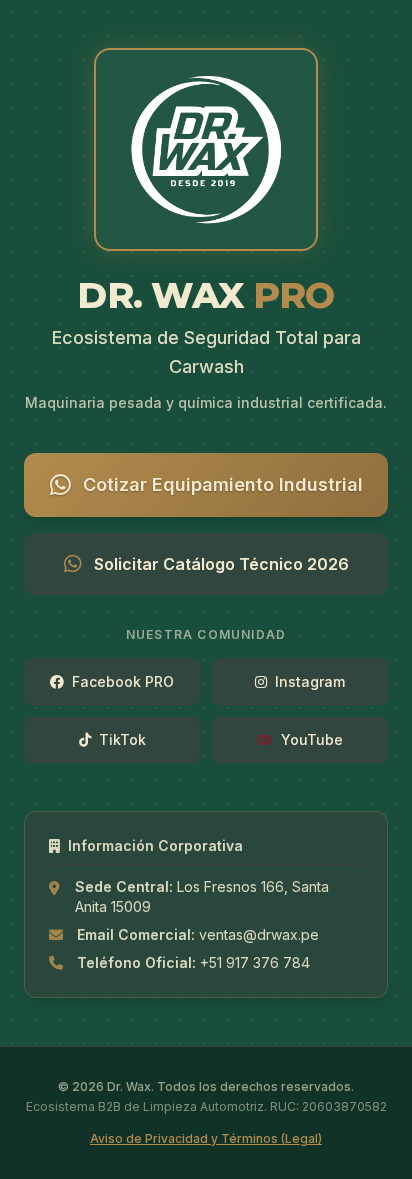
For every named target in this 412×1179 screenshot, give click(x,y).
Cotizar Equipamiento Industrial (223, 484)
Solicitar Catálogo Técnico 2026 (221, 564)
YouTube (312, 739)
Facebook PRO (123, 681)
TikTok (122, 739)
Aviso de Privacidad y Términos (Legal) (206, 1138)
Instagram (310, 681)
